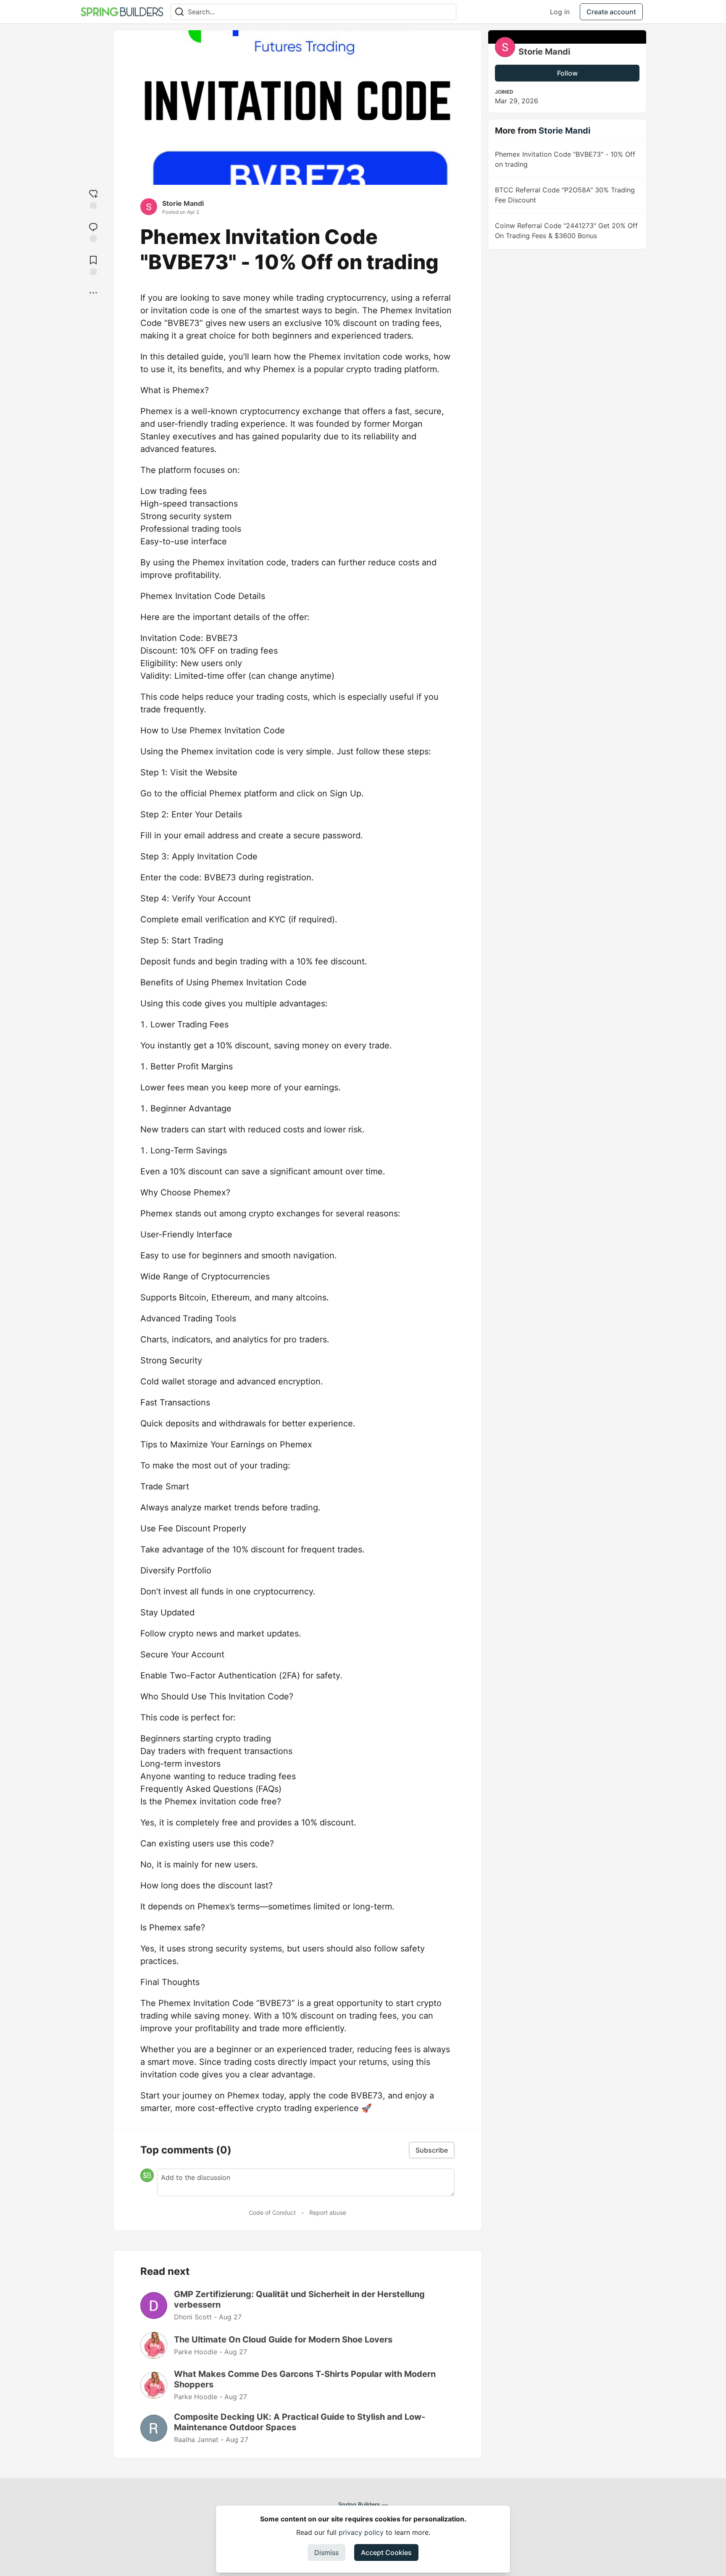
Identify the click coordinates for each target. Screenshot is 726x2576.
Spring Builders (359, 2504)
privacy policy (361, 2532)
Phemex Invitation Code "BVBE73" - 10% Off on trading (565, 159)
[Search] (179, 12)
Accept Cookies (386, 2552)
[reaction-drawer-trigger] (93, 198)
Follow (567, 73)
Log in (560, 12)
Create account (611, 12)
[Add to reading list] (93, 264)
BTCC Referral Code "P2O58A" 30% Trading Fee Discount (565, 195)
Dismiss (326, 2552)
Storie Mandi (183, 203)
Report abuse (328, 2212)
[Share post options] (93, 293)
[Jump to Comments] (93, 231)
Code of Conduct (272, 2212)
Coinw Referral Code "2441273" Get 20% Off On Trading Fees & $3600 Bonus (566, 231)
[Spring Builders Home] (122, 12)
